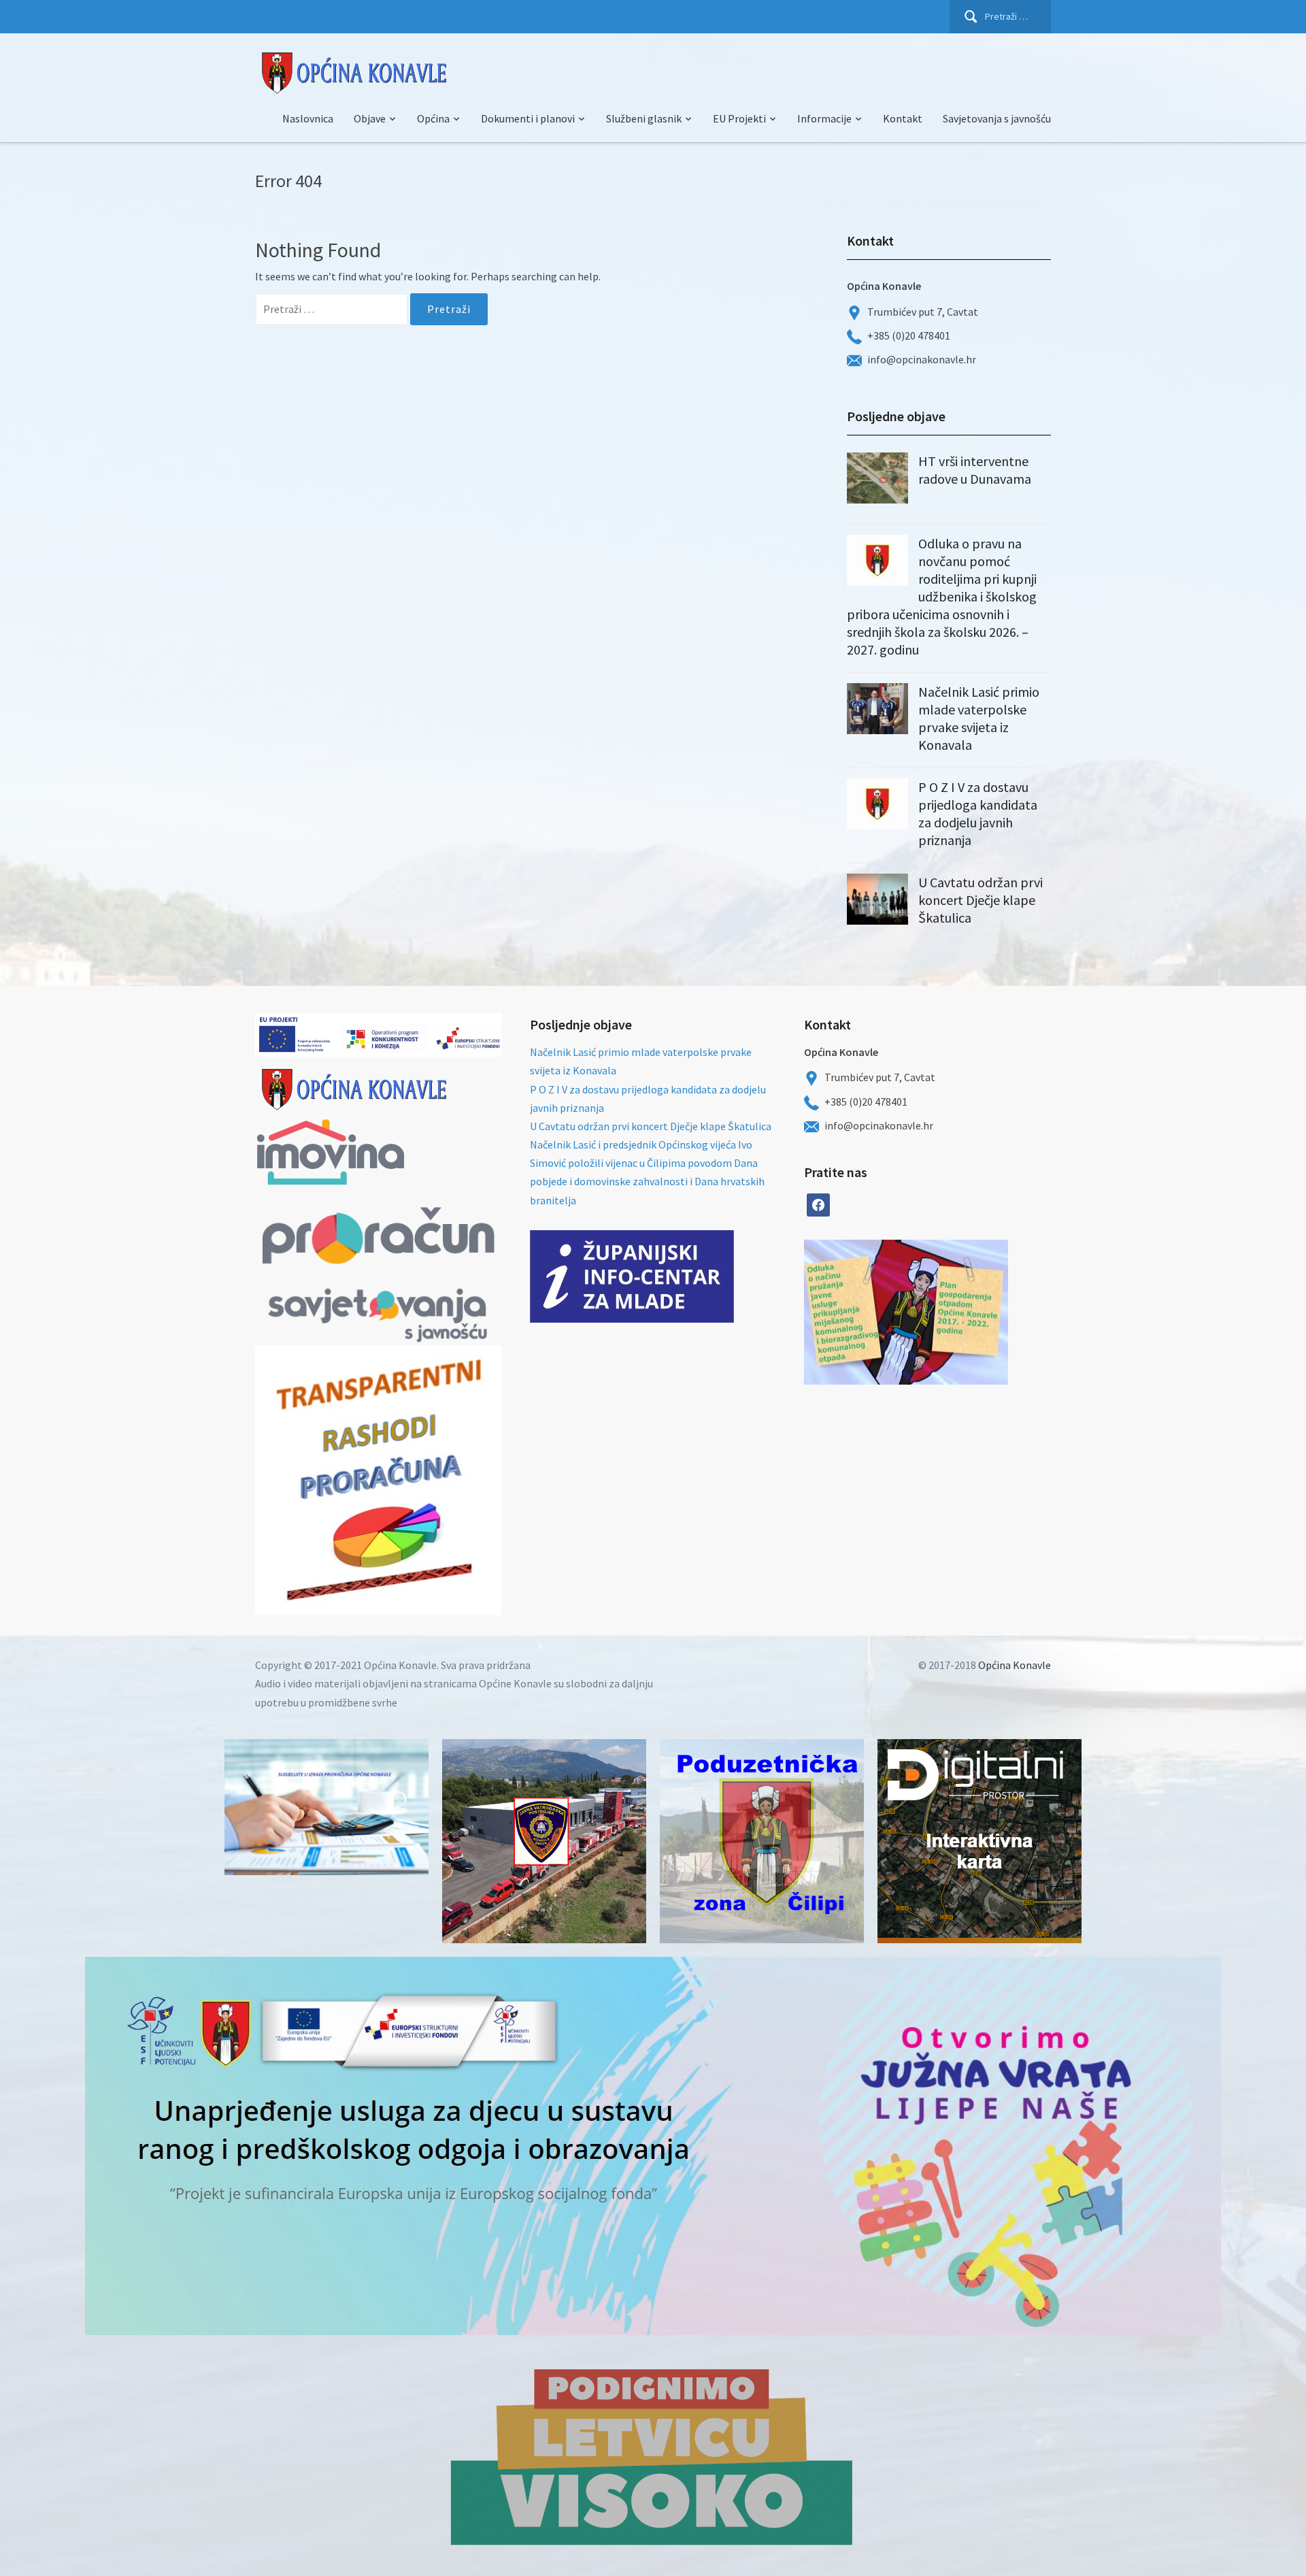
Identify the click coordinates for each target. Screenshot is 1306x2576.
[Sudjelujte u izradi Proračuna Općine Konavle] (326, 1807)
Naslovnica (308, 118)
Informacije (824, 118)
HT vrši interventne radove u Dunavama (975, 470)
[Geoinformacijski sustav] (979, 1841)
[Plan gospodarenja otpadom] (957, 1312)
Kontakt (903, 118)
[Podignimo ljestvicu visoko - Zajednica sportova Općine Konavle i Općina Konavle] (653, 2456)
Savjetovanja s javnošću (997, 118)
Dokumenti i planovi (528, 118)
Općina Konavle (1015, 1665)
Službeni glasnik (644, 118)
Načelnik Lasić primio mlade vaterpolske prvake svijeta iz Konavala (979, 718)
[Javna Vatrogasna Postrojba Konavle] (544, 1841)
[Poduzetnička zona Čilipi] (762, 1841)
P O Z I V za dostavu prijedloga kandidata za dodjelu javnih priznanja (978, 813)
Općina (433, 118)
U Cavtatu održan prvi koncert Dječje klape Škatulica (981, 900)
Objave (370, 118)
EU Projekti (739, 118)
